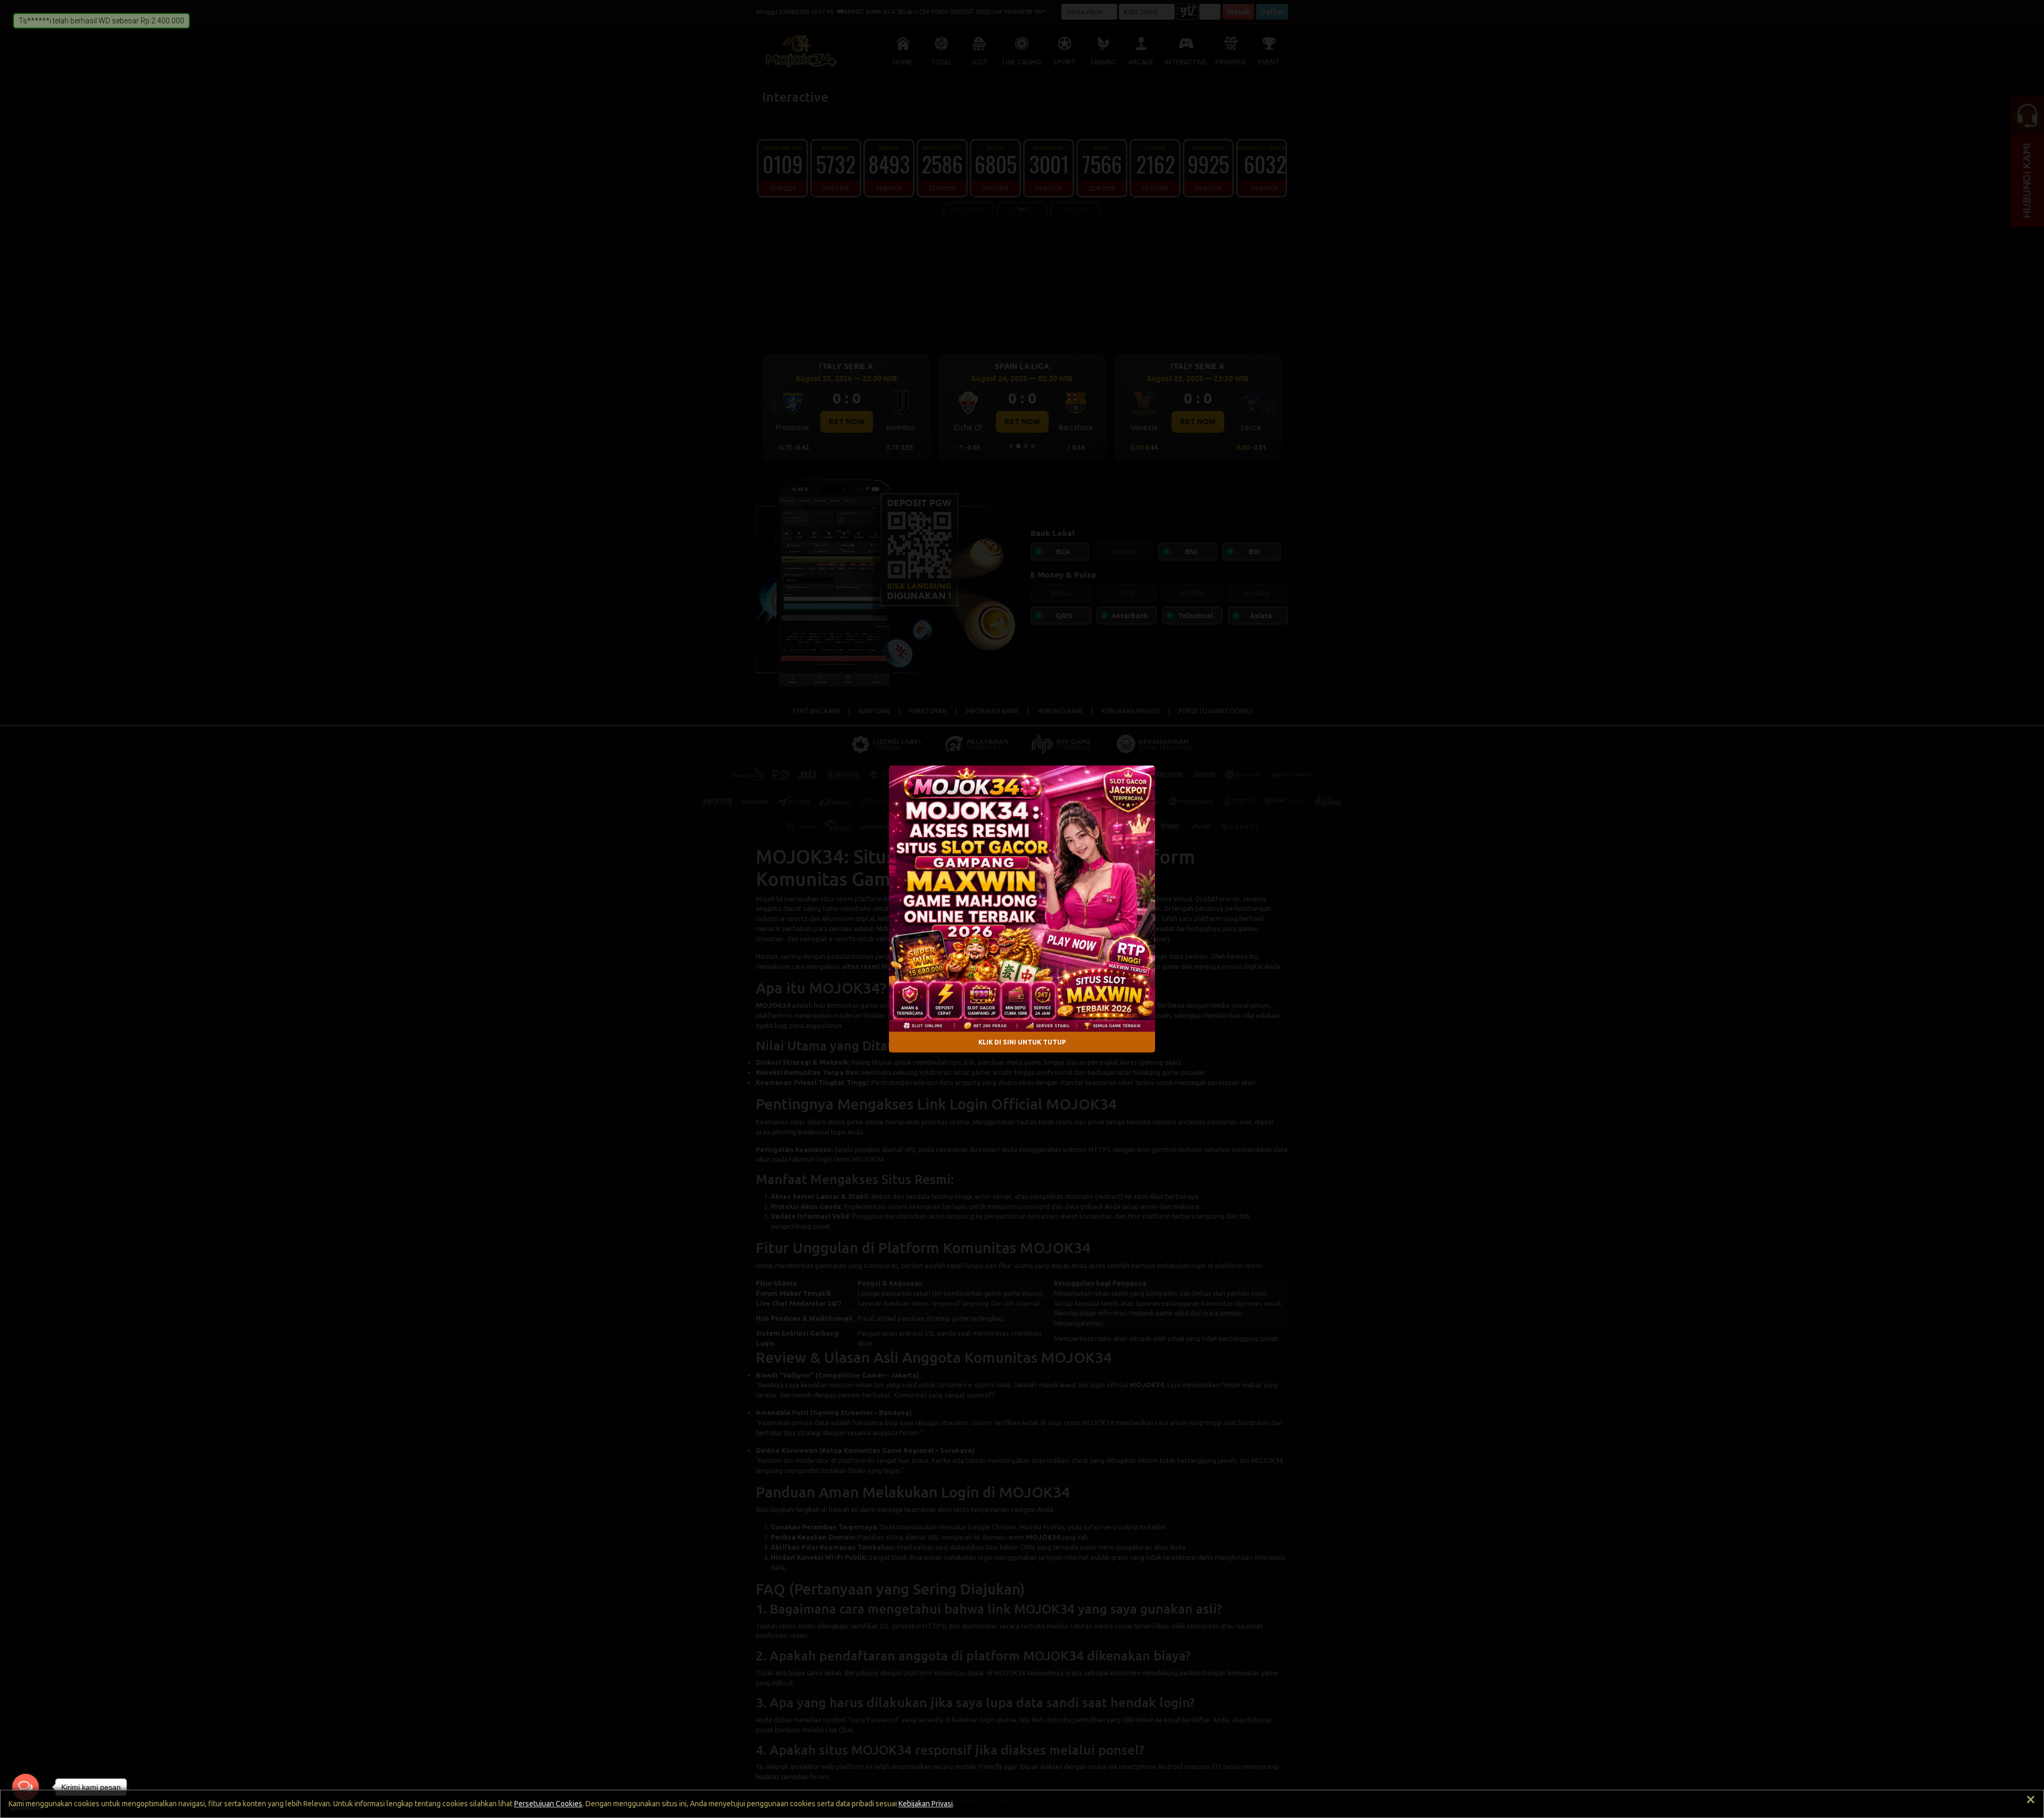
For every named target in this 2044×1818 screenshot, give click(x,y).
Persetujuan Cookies (548, 1804)
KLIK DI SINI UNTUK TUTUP (1022, 1042)
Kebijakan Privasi (926, 1804)
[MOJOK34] (1022, 899)
